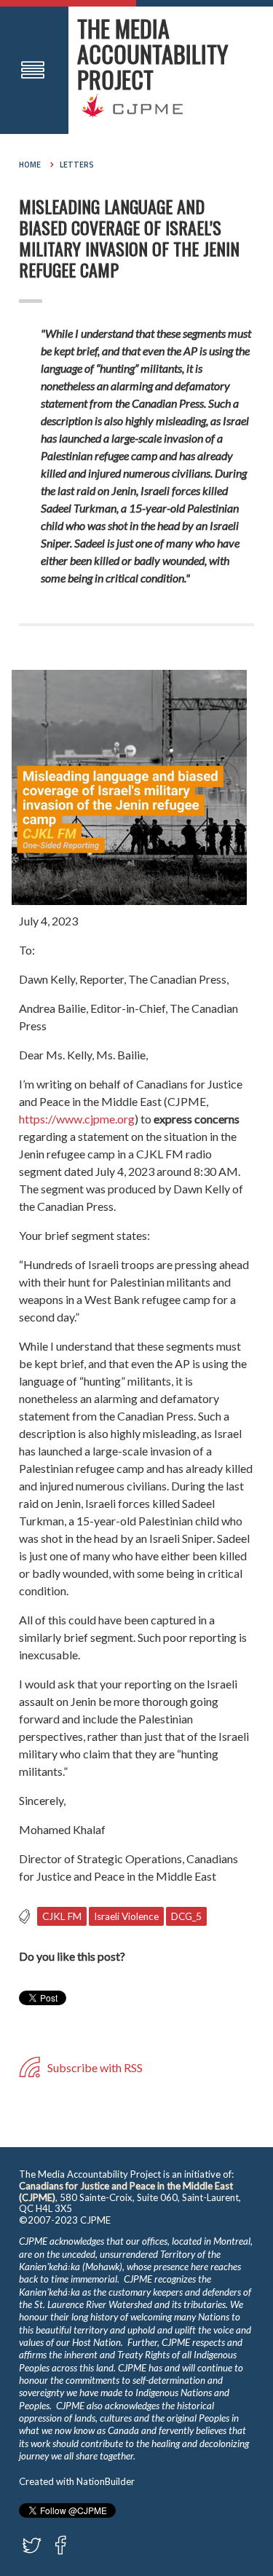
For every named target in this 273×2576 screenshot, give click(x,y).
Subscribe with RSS (94, 2067)
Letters (77, 165)
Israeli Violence (126, 1916)
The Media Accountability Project (153, 54)
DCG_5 (186, 1916)
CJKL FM (62, 1916)
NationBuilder (106, 2481)
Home (30, 165)
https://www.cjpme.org (77, 1119)
